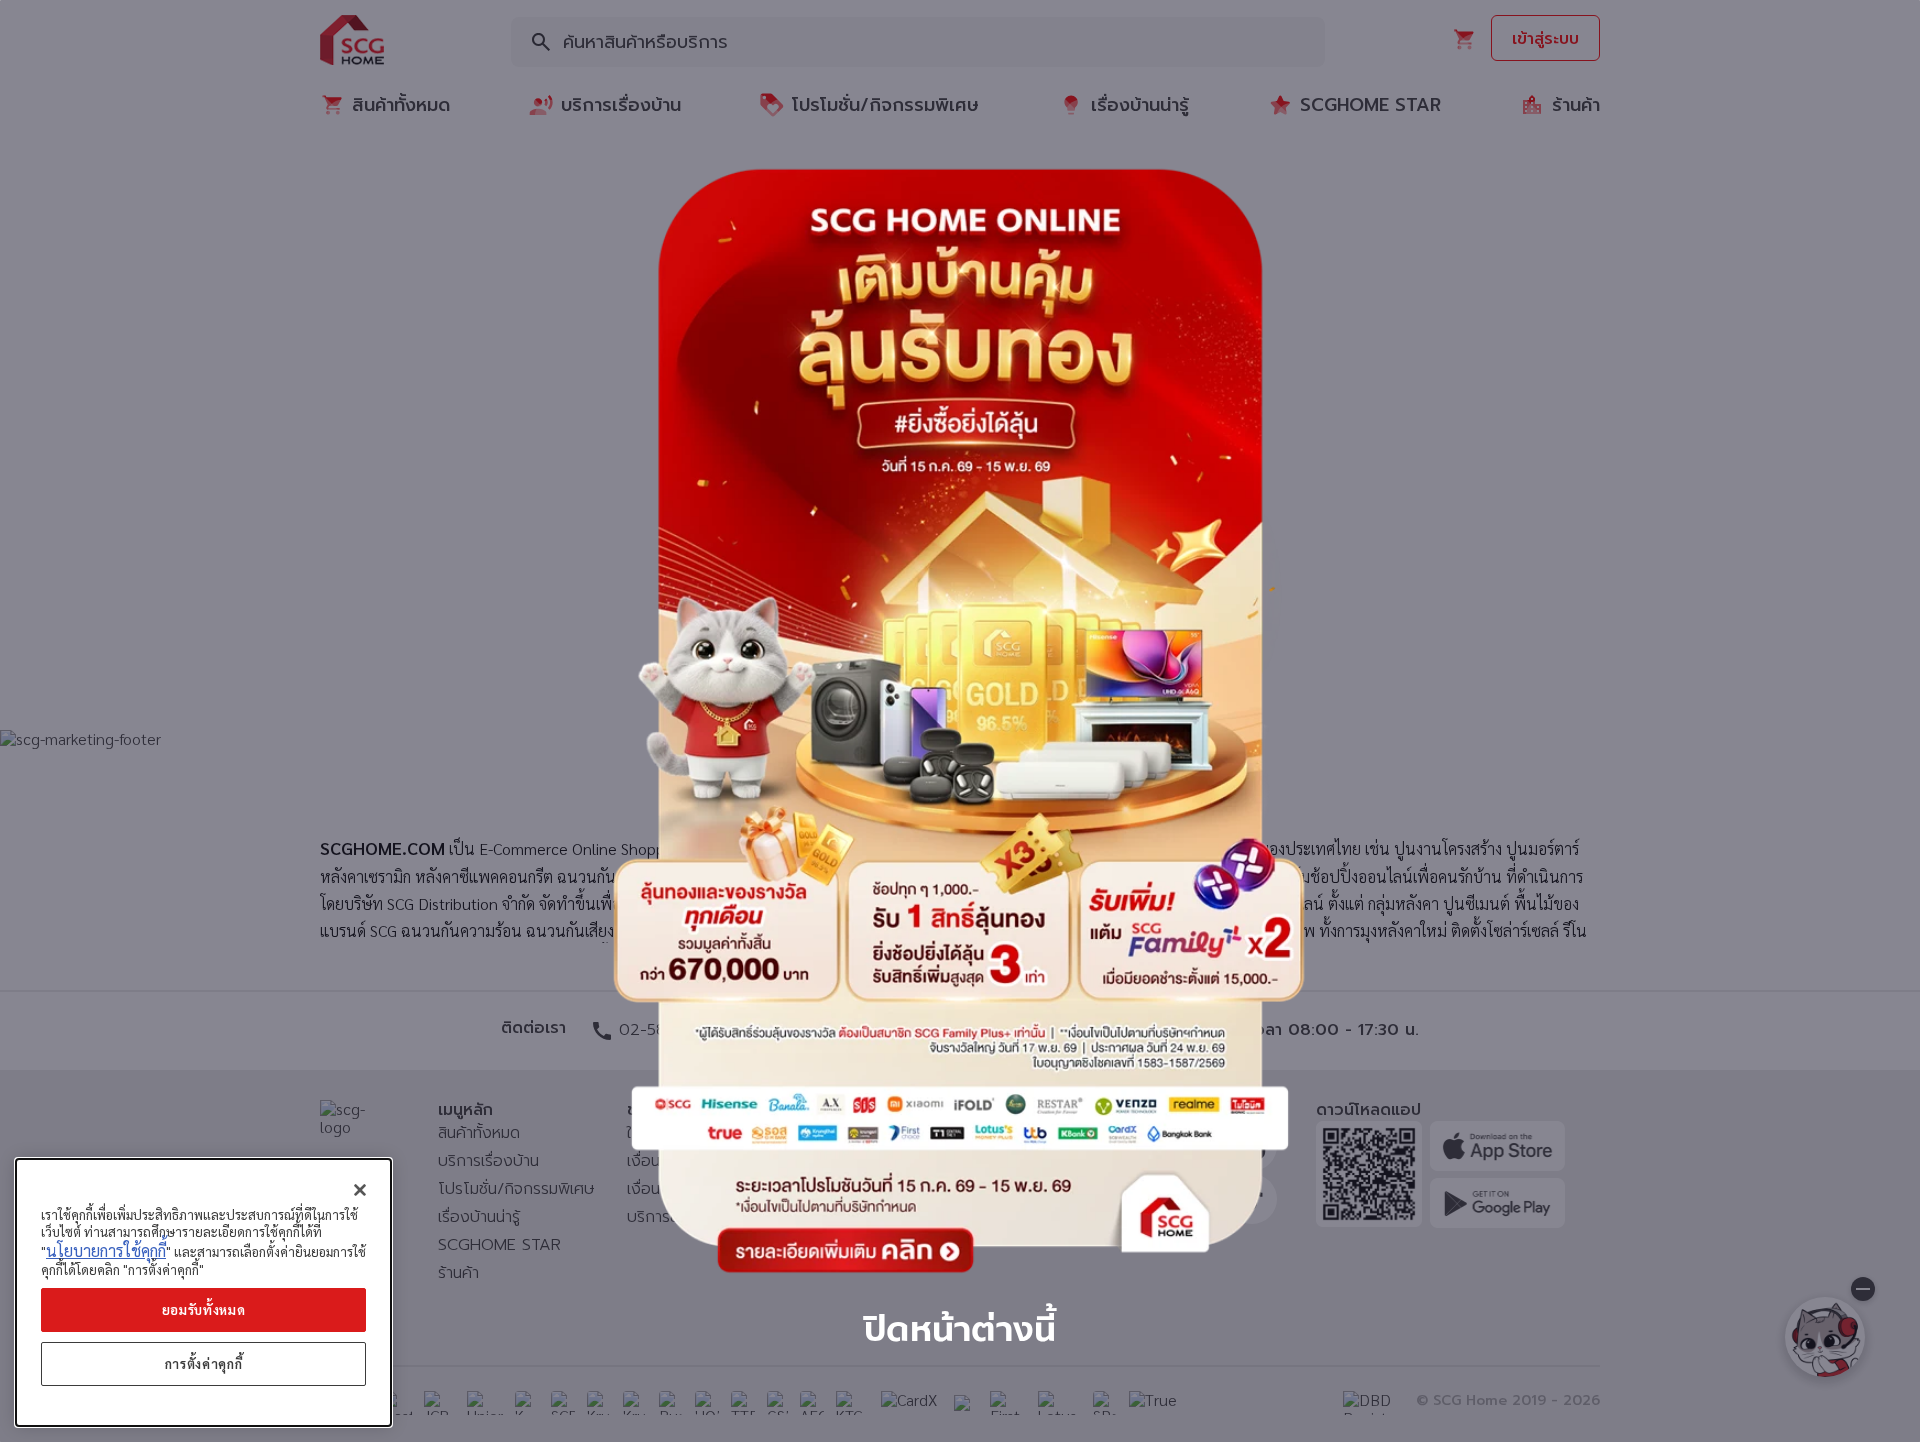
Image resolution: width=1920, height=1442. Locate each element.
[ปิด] (360, 1190)
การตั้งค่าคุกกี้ (204, 1363)
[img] (959, 721)
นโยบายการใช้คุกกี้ (106, 1250)
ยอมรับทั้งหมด (204, 1309)
